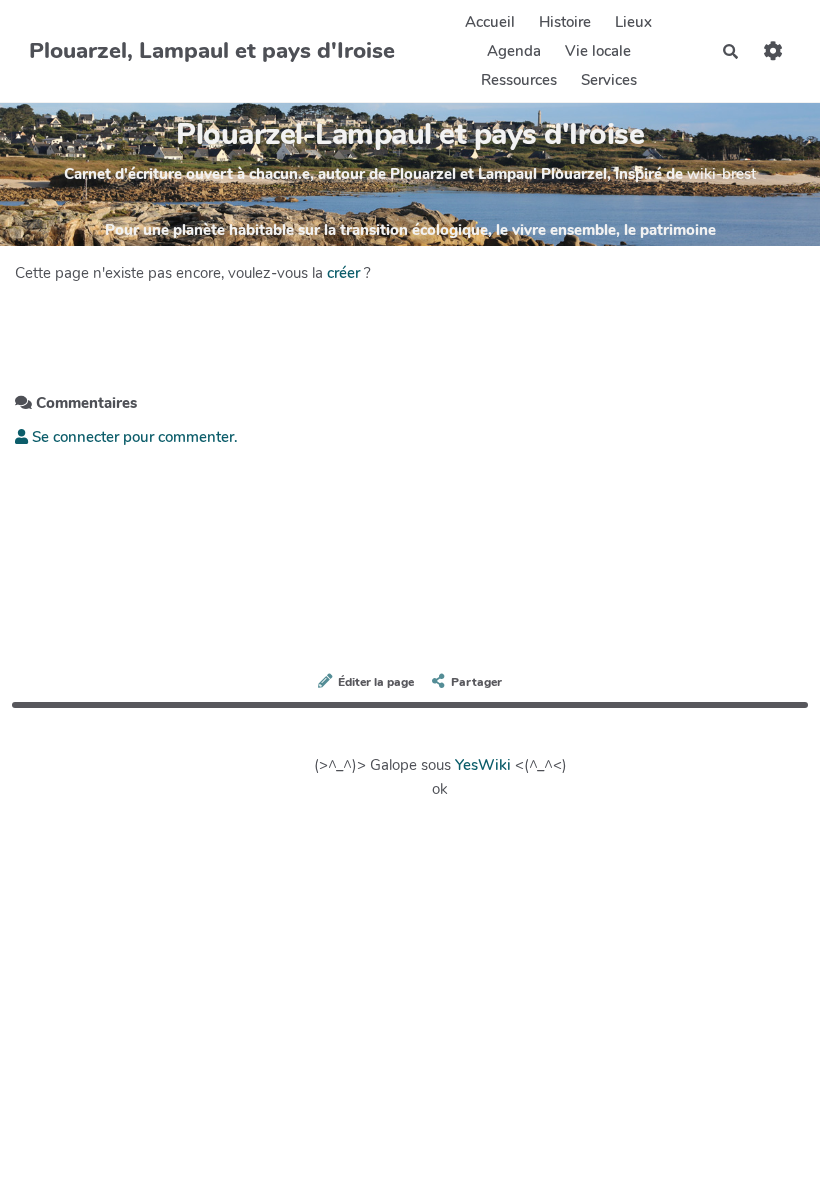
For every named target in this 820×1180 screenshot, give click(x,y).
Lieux (633, 22)
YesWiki (483, 765)
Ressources (519, 80)
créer (343, 273)
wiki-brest (721, 174)
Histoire (565, 22)
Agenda (514, 51)
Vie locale (598, 51)
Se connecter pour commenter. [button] (133, 437)
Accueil (490, 22)
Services (609, 80)
